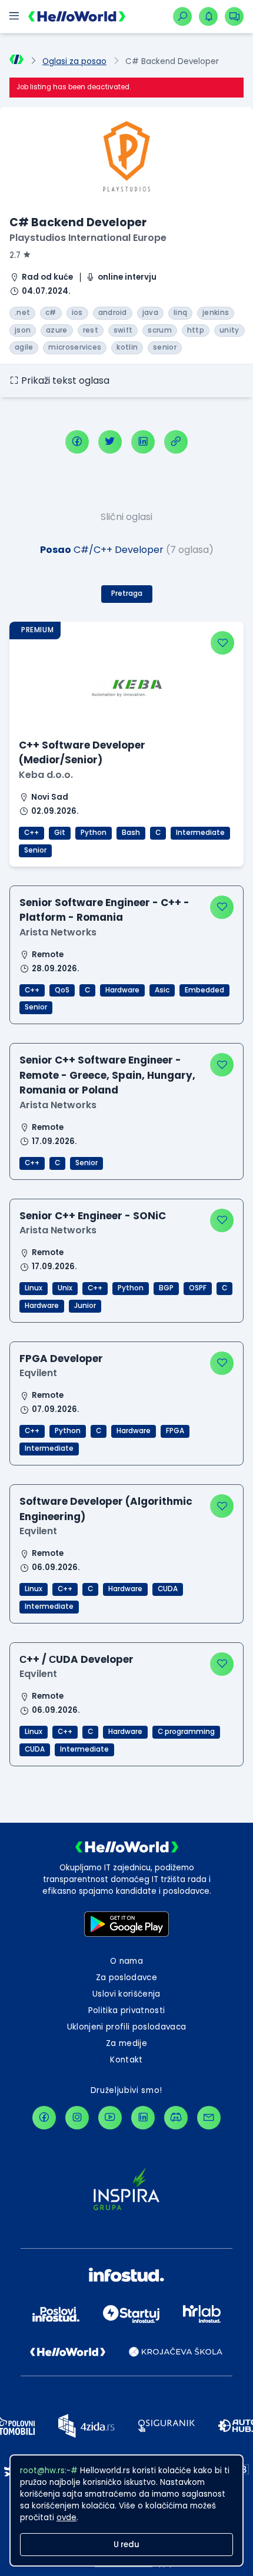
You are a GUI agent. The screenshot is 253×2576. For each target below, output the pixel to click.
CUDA (168, 1589)
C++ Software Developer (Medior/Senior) (82, 752)
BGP (166, 1288)
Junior (85, 1306)
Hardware (122, 990)
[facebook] (77, 442)
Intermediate (200, 833)
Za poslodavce (126, 1978)
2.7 (15, 255)
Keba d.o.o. (46, 775)
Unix (65, 1288)
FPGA (175, 1431)
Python (94, 833)
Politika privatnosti (127, 2010)
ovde (66, 2518)
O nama (126, 1961)
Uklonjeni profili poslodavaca (127, 2027)
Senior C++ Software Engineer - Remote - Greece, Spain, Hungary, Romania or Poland (107, 1075)
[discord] (176, 2118)
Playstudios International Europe (88, 238)
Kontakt (126, 2060)
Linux (34, 1288)
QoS (62, 990)
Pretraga (127, 593)
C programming (186, 1732)
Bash (131, 833)
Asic (162, 990)
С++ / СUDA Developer (76, 1659)
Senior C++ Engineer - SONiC (93, 1216)
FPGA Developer (61, 1359)
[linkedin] (143, 442)
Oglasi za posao (74, 61)
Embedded (204, 990)
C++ (31, 833)
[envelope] (209, 2118)
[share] (176, 442)
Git (60, 833)
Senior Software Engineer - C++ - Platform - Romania (104, 910)
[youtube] (110, 2118)
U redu (126, 2545)
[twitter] (110, 442)
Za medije (126, 2043)
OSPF (198, 1288)
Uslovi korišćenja (126, 1994)
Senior (35, 850)
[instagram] (77, 2118)
